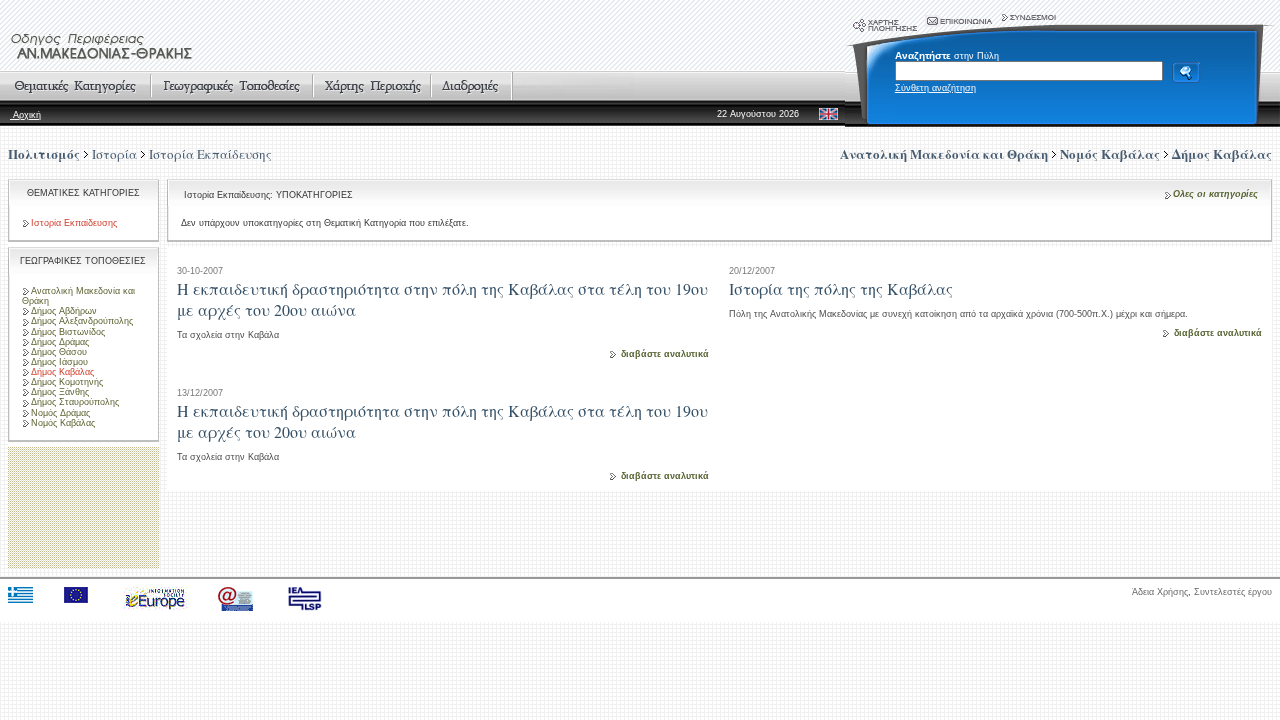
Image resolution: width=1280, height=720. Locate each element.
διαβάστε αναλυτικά (665, 354)
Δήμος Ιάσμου (59, 362)
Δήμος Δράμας (60, 342)
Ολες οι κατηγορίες (1215, 194)
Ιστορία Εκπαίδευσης (210, 154)
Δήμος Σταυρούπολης (75, 402)
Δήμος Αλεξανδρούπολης (82, 321)
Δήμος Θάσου (59, 352)
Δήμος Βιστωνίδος (68, 332)
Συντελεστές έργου (1233, 592)
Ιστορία (114, 154)
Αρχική (25, 115)
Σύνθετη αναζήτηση (935, 88)
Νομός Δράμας (60, 413)
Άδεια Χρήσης (1160, 592)
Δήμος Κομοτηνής (67, 382)
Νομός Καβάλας (63, 423)
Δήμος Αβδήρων (64, 311)
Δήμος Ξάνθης (60, 392)
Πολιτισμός (44, 153)
